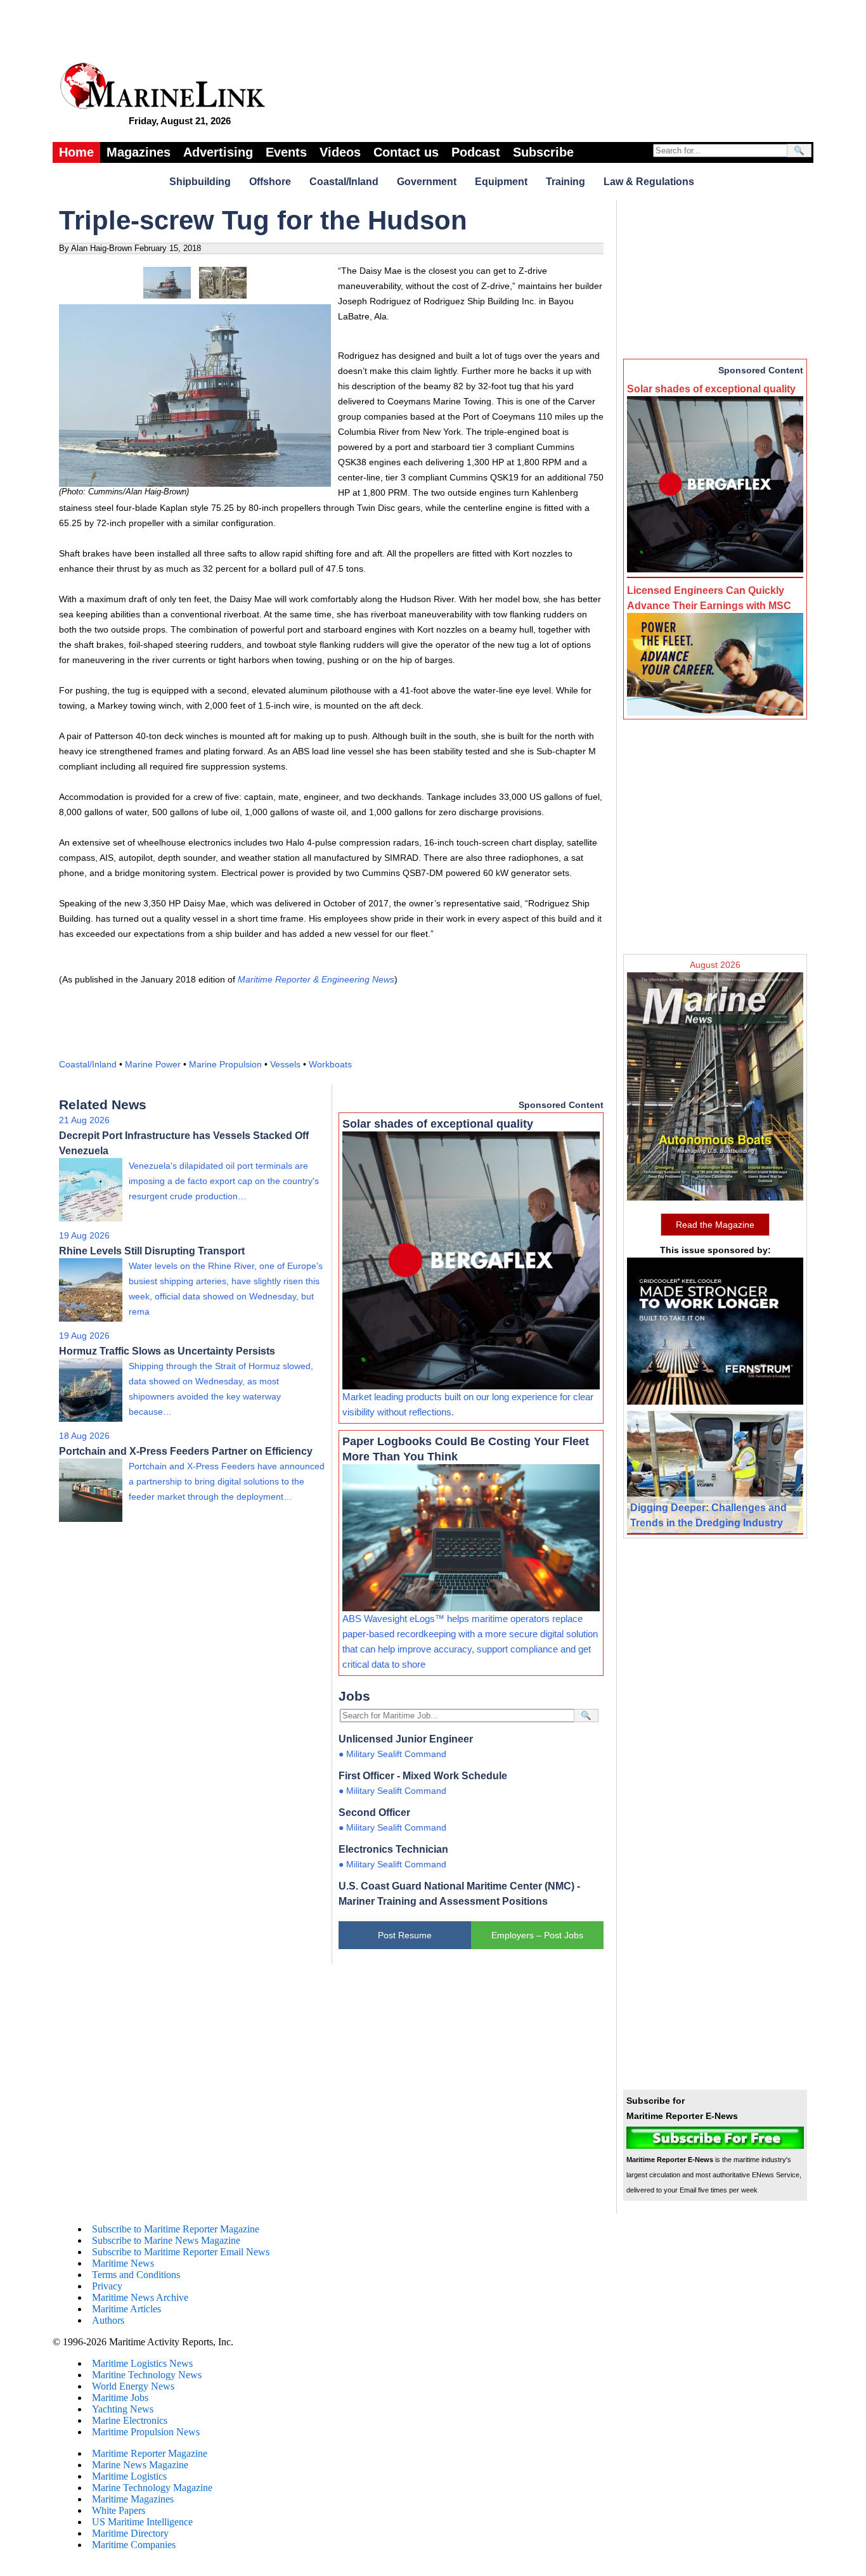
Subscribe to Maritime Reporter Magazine (176, 2229)
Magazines (139, 152)
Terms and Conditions (136, 2275)
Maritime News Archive (140, 2297)
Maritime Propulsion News (146, 2432)
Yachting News (123, 2409)
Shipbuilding (200, 182)
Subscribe (543, 152)
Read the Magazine (715, 1225)
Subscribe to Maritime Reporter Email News (181, 2252)
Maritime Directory (130, 2533)
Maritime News (123, 2263)
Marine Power (153, 1064)
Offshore (270, 182)
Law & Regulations (649, 182)
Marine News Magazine (140, 2465)
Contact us (406, 152)
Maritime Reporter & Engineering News (316, 979)
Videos (340, 152)
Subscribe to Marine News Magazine (166, 2240)
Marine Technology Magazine (152, 2488)
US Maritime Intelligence (142, 2522)
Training (565, 182)
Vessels (285, 1064)
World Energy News (133, 2386)
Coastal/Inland (344, 182)
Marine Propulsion (225, 1064)
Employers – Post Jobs (537, 1935)
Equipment (501, 182)
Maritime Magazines (133, 2499)
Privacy (107, 2286)
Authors (108, 2320)
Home (76, 152)
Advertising (218, 152)
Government (427, 182)
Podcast (476, 152)
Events (286, 152)
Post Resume (405, 1935)
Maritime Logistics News (142, 2363)
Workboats (330, 1064)
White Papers (119, 2510)
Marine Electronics (130, 2420)
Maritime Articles (126, 2309)
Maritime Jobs (120, 2398)
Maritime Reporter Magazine (150, 2453)
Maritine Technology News (147, 2375)
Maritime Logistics (129, 2476)
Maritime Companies (134, 2545)
